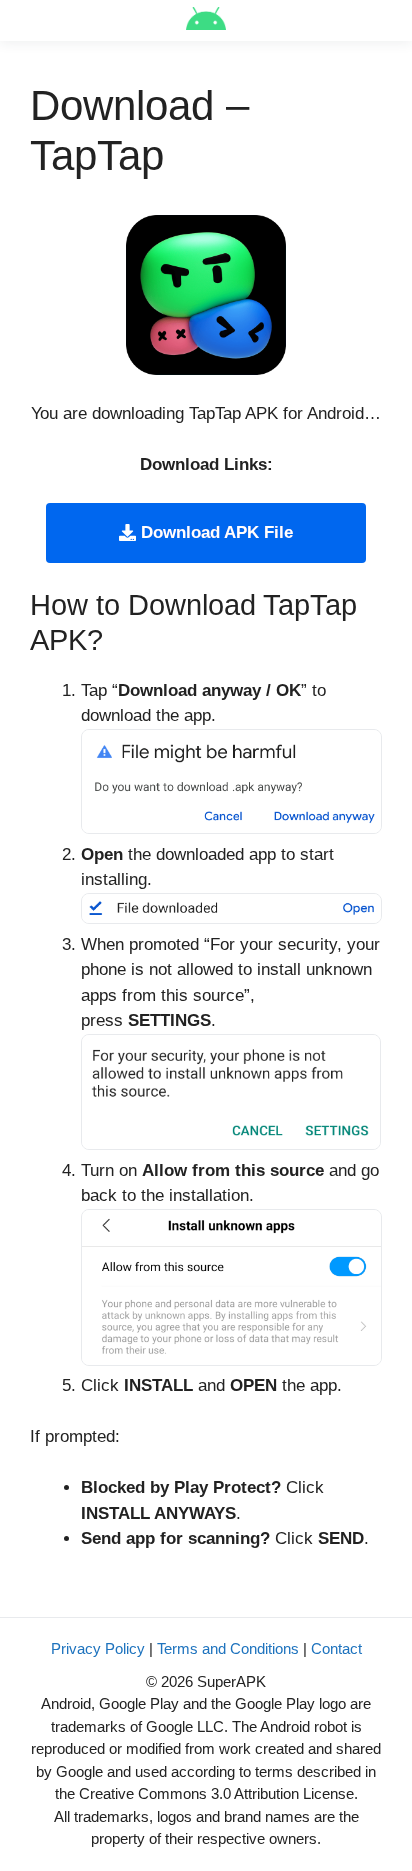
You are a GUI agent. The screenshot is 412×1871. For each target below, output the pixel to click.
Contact (336, 1648)
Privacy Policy (98, 1648)
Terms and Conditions (228, 1648)
